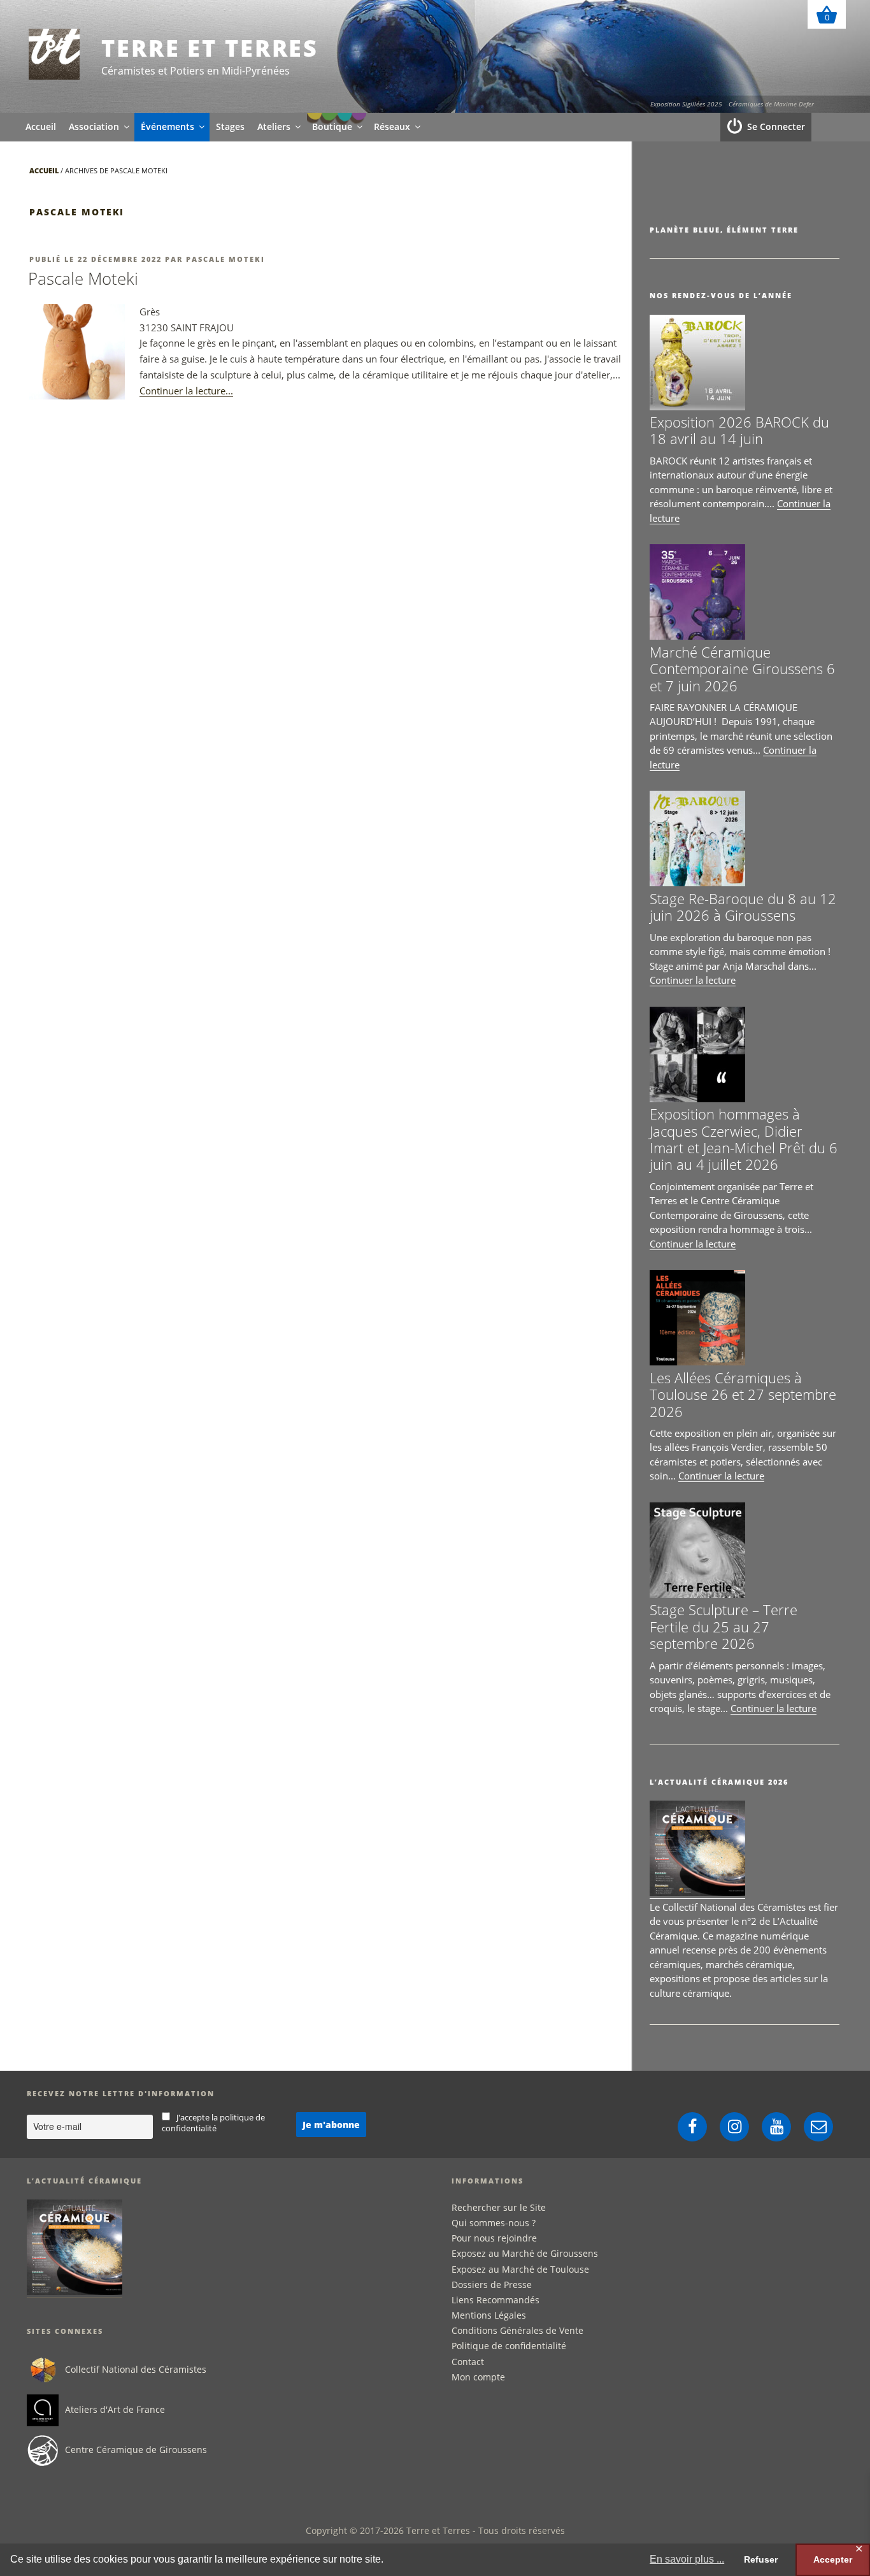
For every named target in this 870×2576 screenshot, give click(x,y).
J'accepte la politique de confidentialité (214, 2123)
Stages (230, 126)
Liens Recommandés (496, 2300)
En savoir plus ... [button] (687, 2559)
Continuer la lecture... (186, 391)
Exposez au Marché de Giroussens (525, 2253)
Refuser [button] (761, 2559)
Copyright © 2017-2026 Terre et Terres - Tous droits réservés (435, 2530)
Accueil (41, 126)
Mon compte (478, 2377)
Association (94, 126)
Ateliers (274, 126)
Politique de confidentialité (509, 2346)
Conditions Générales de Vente (517, 2330)
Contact (468, 2362)
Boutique (332, 126)
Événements (168, 126)
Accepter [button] (833, 2559)
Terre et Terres (210, 48)
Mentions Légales (489, 2315)
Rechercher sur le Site (499, 2207)
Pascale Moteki (225, 259)
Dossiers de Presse (492, 2285)
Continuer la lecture (693, 980)
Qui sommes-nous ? (494, 2223)
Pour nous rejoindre (494, 2238)
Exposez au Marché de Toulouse (520, 2269)
